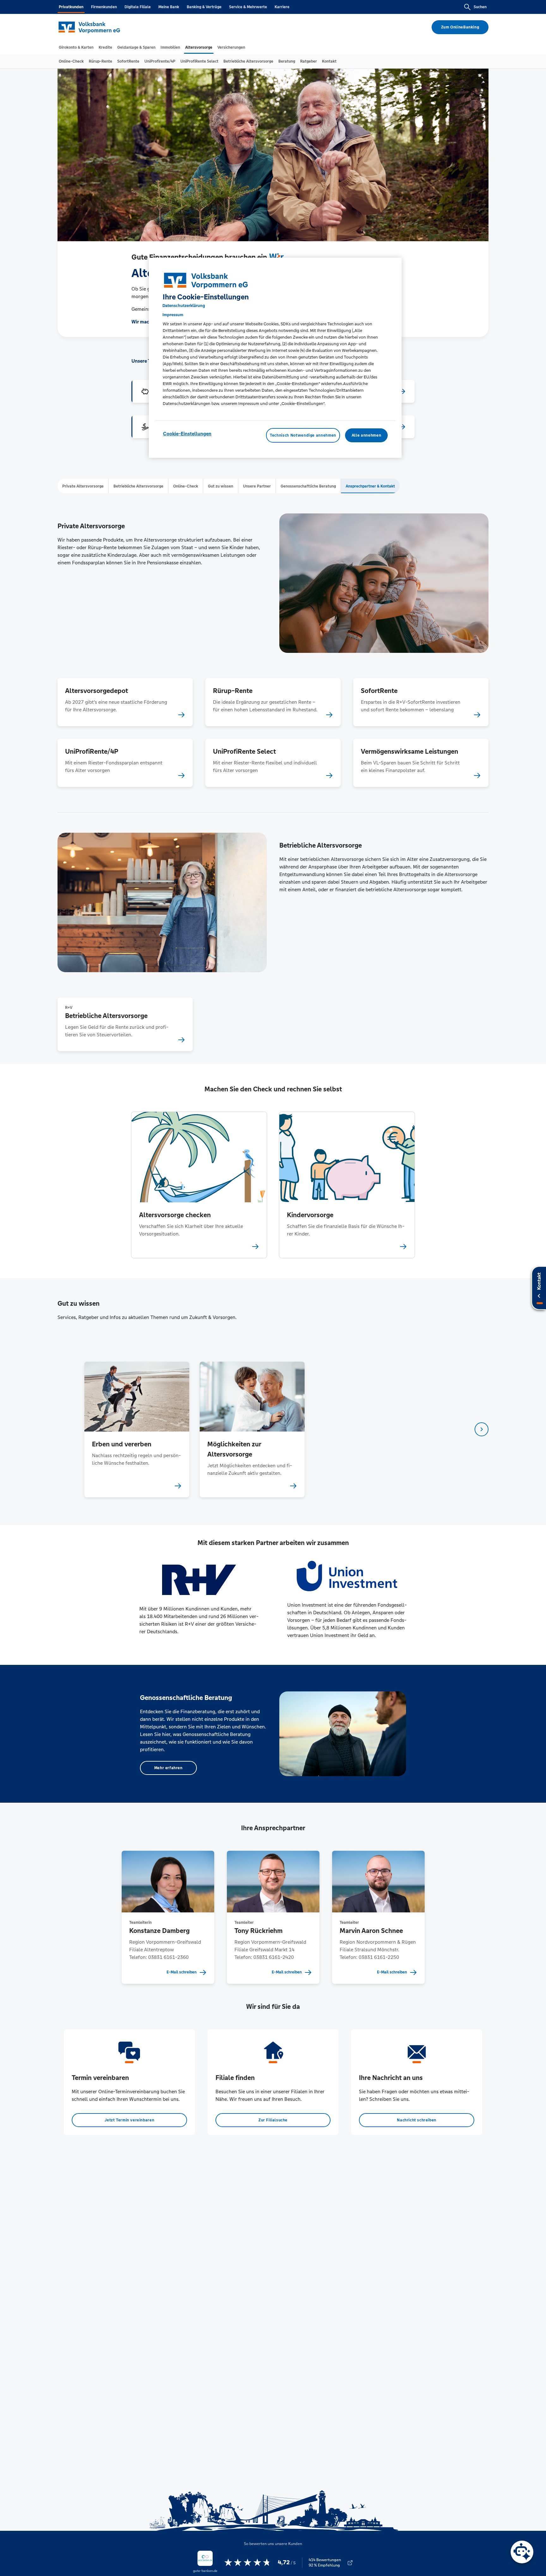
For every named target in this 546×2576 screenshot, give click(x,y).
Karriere (282, 7)
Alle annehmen (366, 435)
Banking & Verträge (204, 7)
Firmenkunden (104, 7)
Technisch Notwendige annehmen (303, 435)
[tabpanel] (137, 1429)
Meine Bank (169, 7)
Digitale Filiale (138, 7)
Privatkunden (71, 7)
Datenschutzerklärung (184, 306)
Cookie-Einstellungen (187, 434)
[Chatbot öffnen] (522, 2552)
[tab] (76, 47)
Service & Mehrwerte (248, 7)
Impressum (173, 315)
